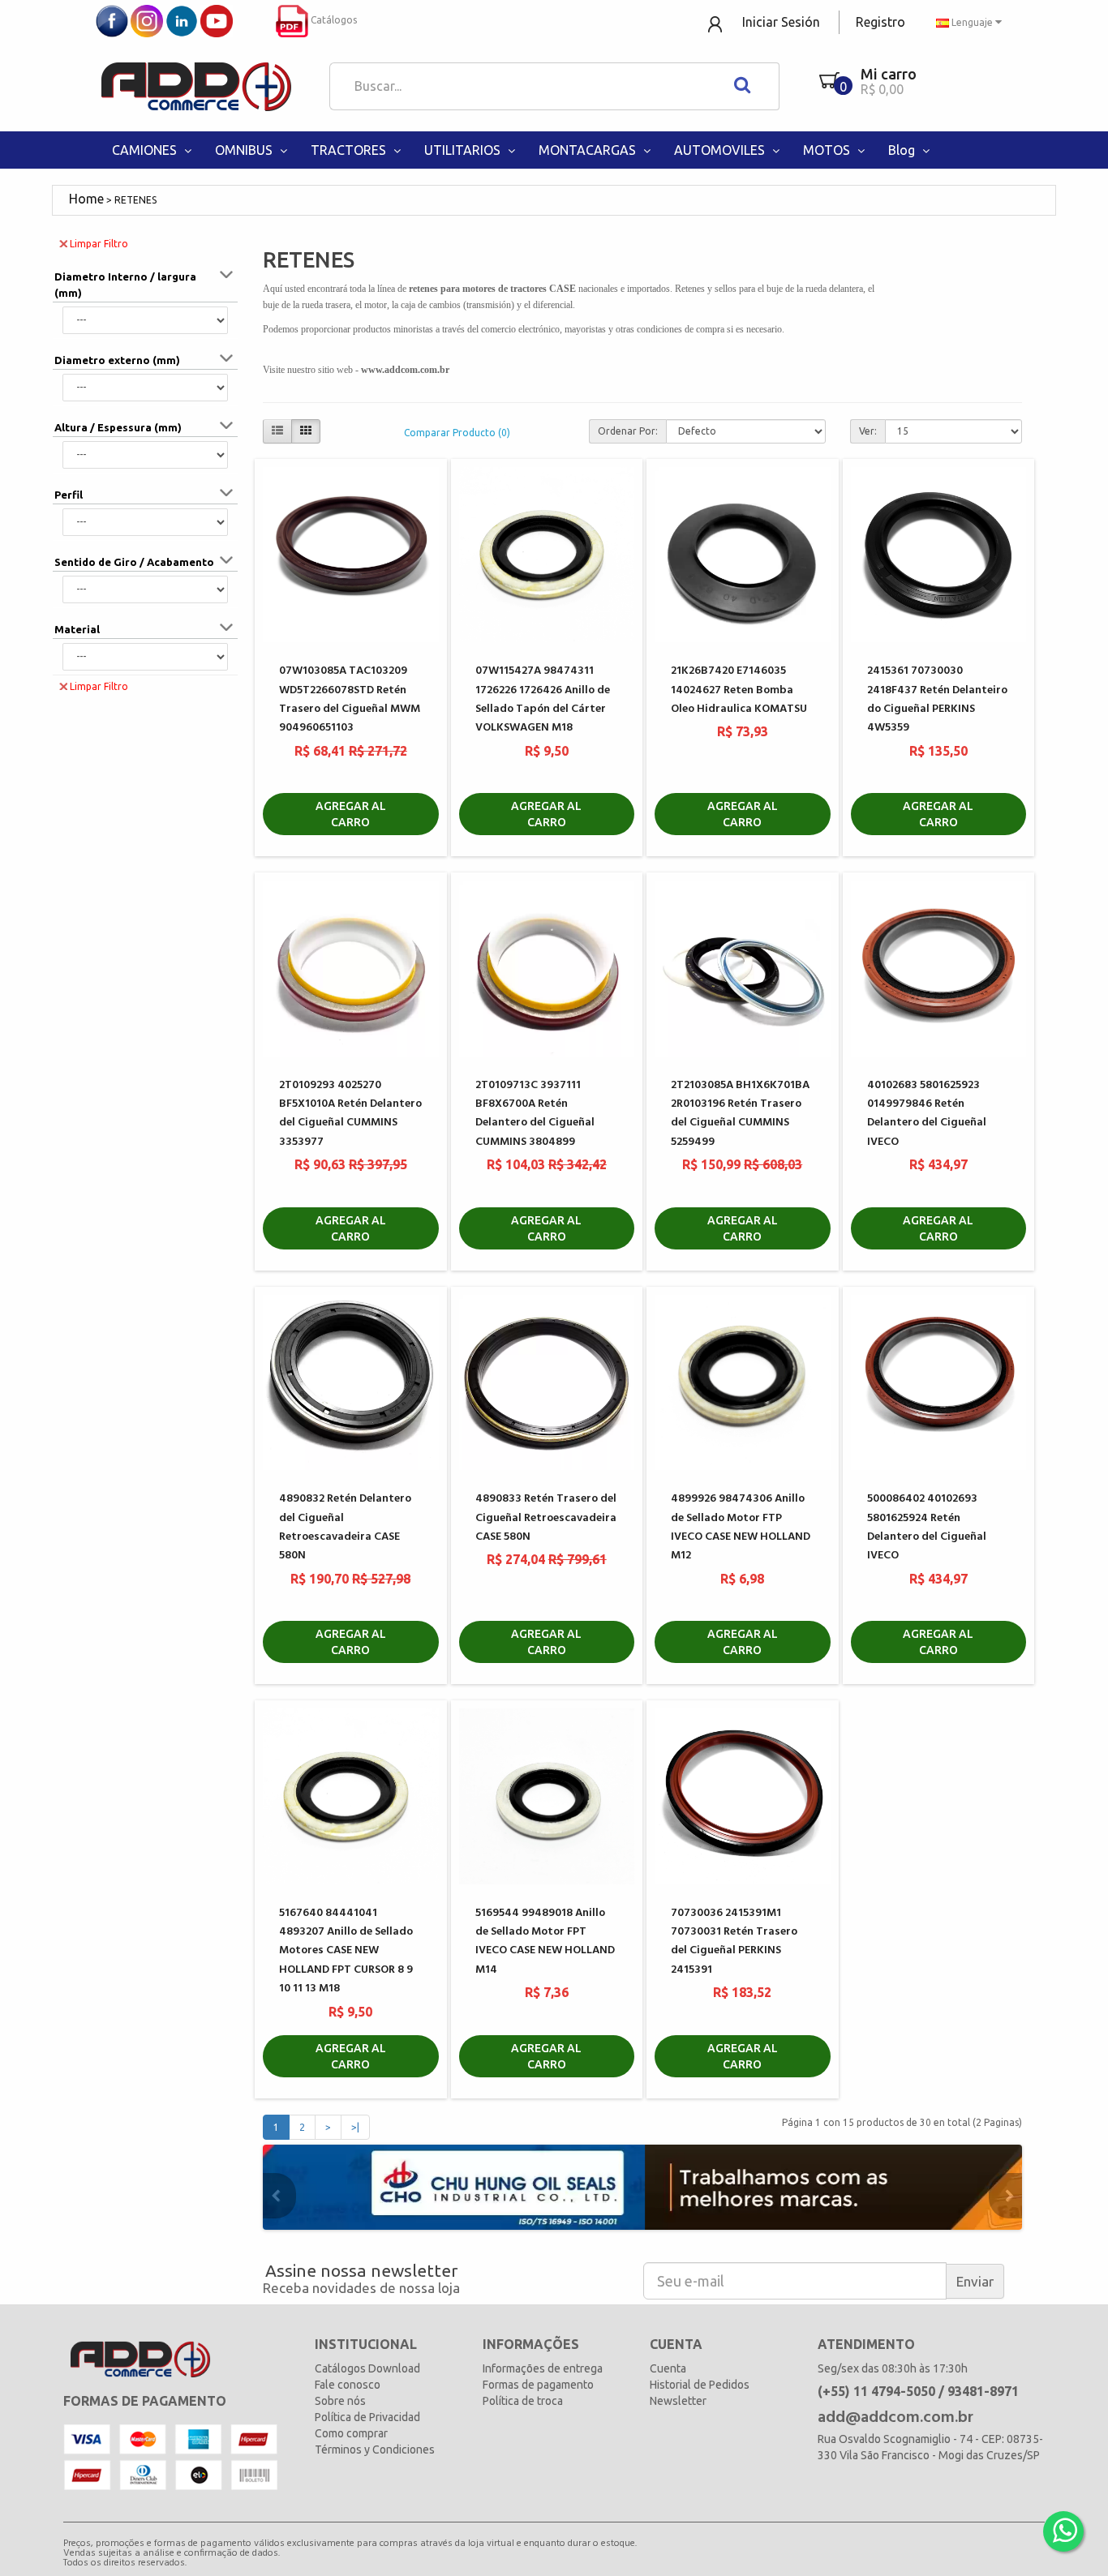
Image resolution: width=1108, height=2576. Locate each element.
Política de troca (523, 2401)
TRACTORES (350, 150)
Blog (903, 150)
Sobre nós (340, 2401)
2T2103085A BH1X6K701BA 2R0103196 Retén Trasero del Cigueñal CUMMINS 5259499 (740, 1114)
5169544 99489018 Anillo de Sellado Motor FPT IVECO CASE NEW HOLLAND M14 (545, 1942)
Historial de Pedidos (700, 2385)
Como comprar (351, 2433)
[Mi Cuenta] (717, 23)
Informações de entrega (543, 2368)
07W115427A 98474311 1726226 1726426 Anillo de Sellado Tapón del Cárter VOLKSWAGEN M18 (543, 699)
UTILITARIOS (464, 150)
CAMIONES (146, 150)
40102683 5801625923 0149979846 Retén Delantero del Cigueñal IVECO (927, 1114)
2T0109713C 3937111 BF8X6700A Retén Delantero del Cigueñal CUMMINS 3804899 (535, 1114)
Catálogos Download (367, 2368)
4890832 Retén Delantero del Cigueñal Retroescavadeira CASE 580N (345, 1527)
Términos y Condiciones (375, 2450)
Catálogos (333, 20)
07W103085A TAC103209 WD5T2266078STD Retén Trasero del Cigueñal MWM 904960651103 (350, 699)
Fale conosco (348, 2385)
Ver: (868, 431)
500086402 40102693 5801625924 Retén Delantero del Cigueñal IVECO (927, 1527)
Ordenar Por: (628, 431)
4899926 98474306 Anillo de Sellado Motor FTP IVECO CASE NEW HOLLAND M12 (741, 1527)
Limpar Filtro (99, 244)
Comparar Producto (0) (457, 433)
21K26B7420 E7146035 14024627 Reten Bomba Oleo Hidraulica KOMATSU (739, 690)
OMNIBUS (245, 150)
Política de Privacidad (367, 2417)
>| (355, 2127)
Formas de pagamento (538, 2385)
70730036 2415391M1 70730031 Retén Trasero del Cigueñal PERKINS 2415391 (734, 1942)
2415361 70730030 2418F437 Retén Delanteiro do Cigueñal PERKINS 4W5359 (937, 699)
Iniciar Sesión (781, 22)
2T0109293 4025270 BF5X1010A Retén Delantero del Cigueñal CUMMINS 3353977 (350, 1114)
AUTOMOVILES (721, 150)
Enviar (975, 2281)
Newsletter (678, 2401)
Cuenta (668, 2368)
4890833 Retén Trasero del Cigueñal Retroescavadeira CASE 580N (546, 1518)
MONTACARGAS (589, 150)
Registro (880, 22)
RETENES (135, 200)
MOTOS (828, 150)
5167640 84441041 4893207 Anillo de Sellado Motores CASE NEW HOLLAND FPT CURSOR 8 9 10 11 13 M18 (346, 1951)
